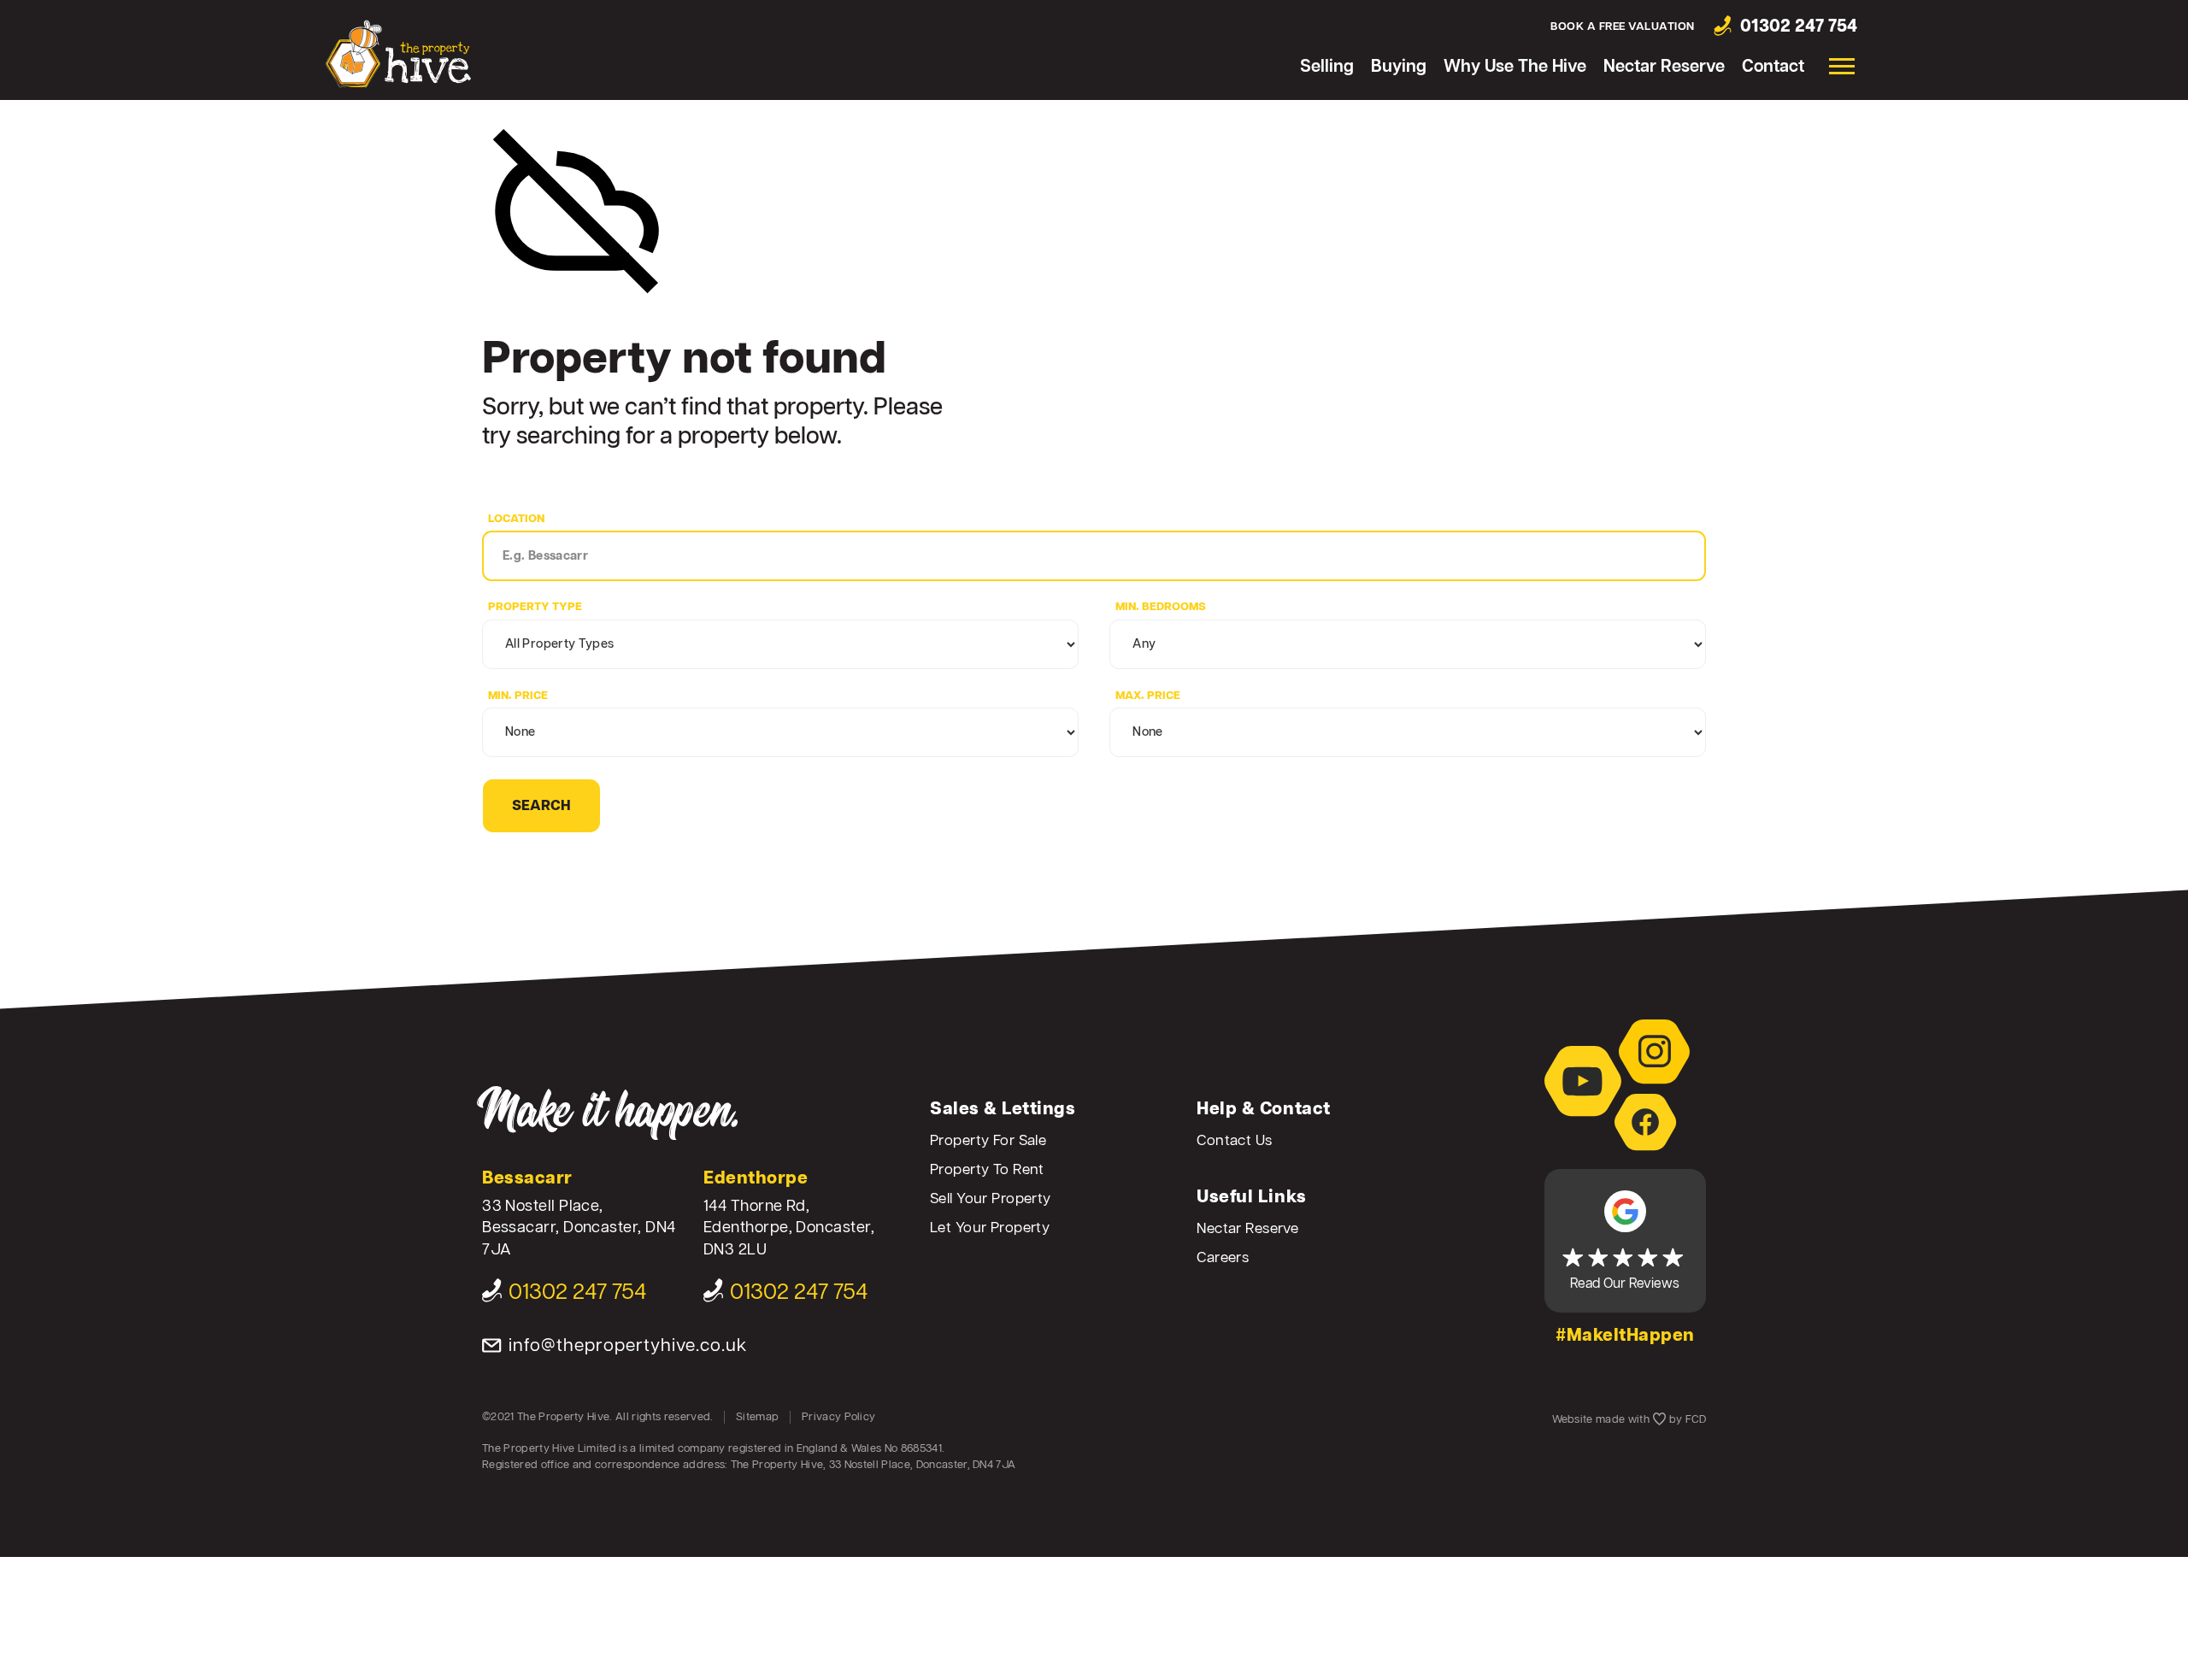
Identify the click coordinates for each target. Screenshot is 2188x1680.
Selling (1327, 67)
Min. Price (518, 696)
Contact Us (1234, 1141)
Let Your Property (990, 1228)
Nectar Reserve (1664, 67)
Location (516, 519)
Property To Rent (987, 1170)
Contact (1773, 67)
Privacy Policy (838, 1417)
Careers (1223, 1258)
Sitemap (757, 1417)
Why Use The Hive (1515, 67)
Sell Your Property (991, 1199)
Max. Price (1148, 696)
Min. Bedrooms (1161, 607)
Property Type (535, 607)
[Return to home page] (398, 53)
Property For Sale (988, 1141)
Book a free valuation (1623, 27)
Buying (1399, 67)
